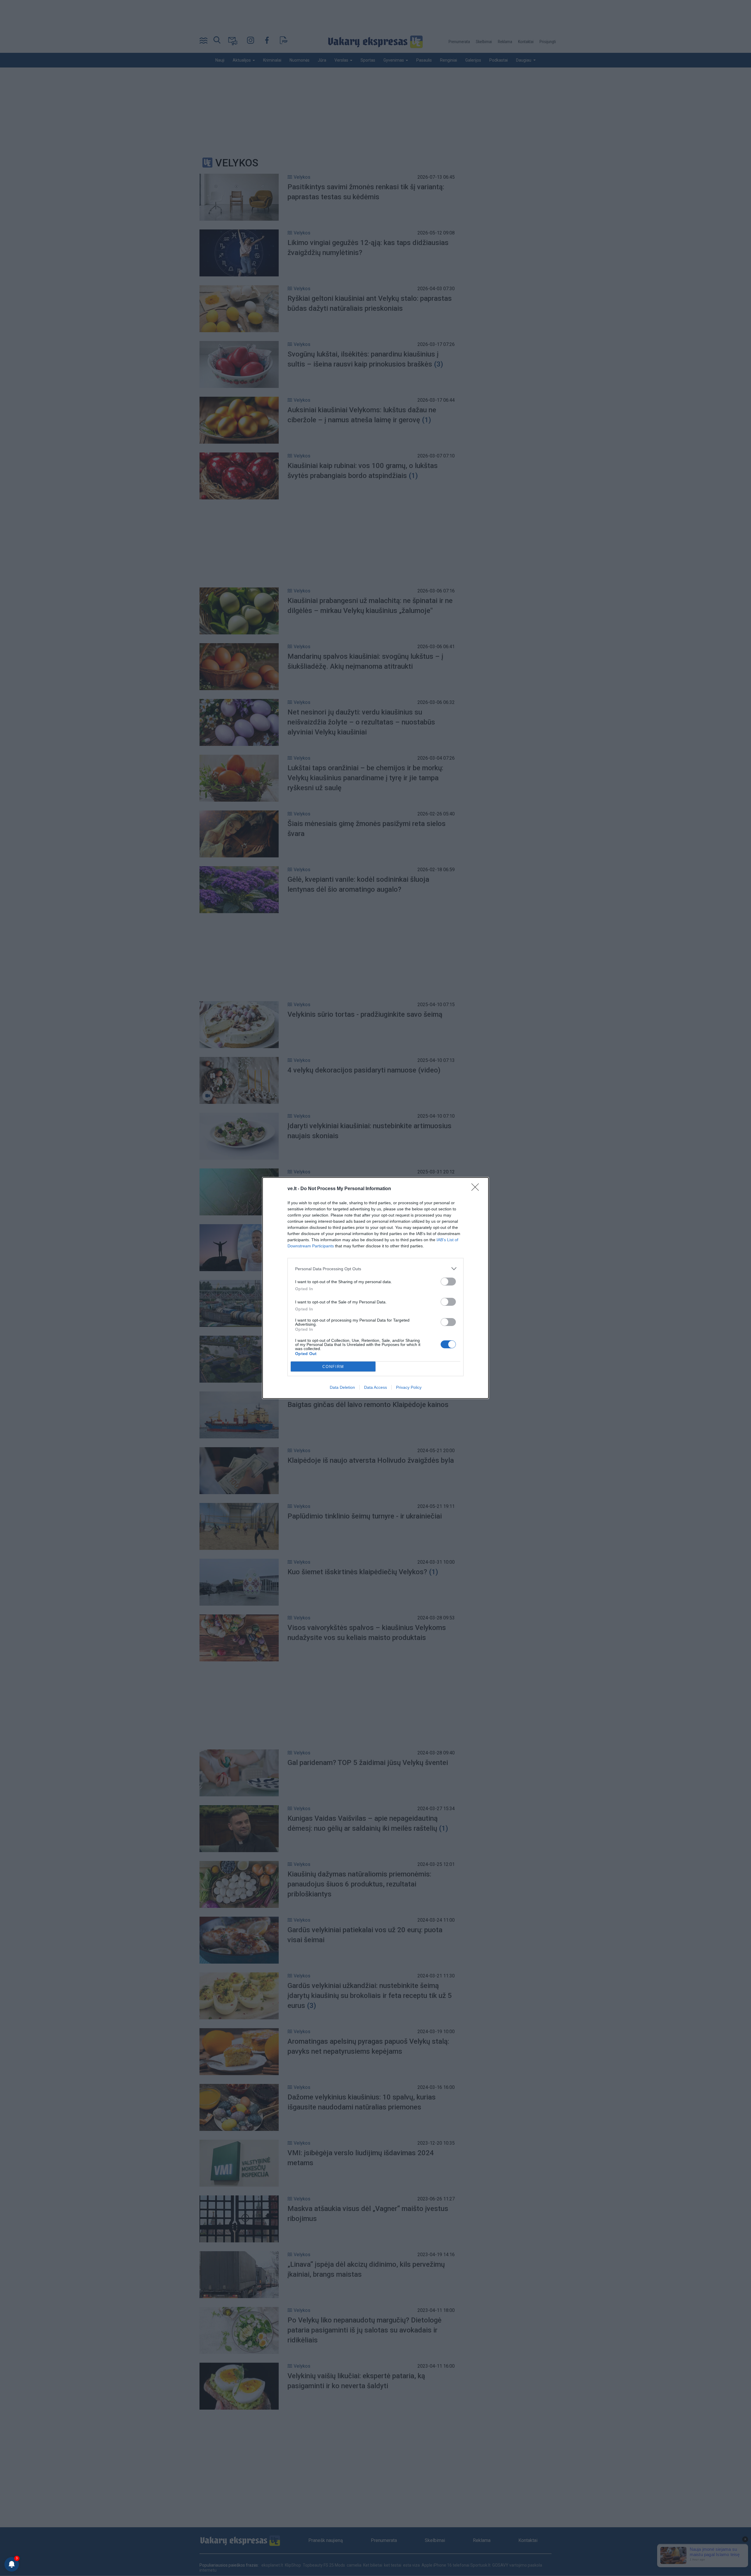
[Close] (477, 1189)
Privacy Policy (409, 1387)
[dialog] (375, 1288)
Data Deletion (342, 1387)
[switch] (448, 1282)
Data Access (375, 1387)
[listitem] (375, 1269)
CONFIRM (333, 1367)
